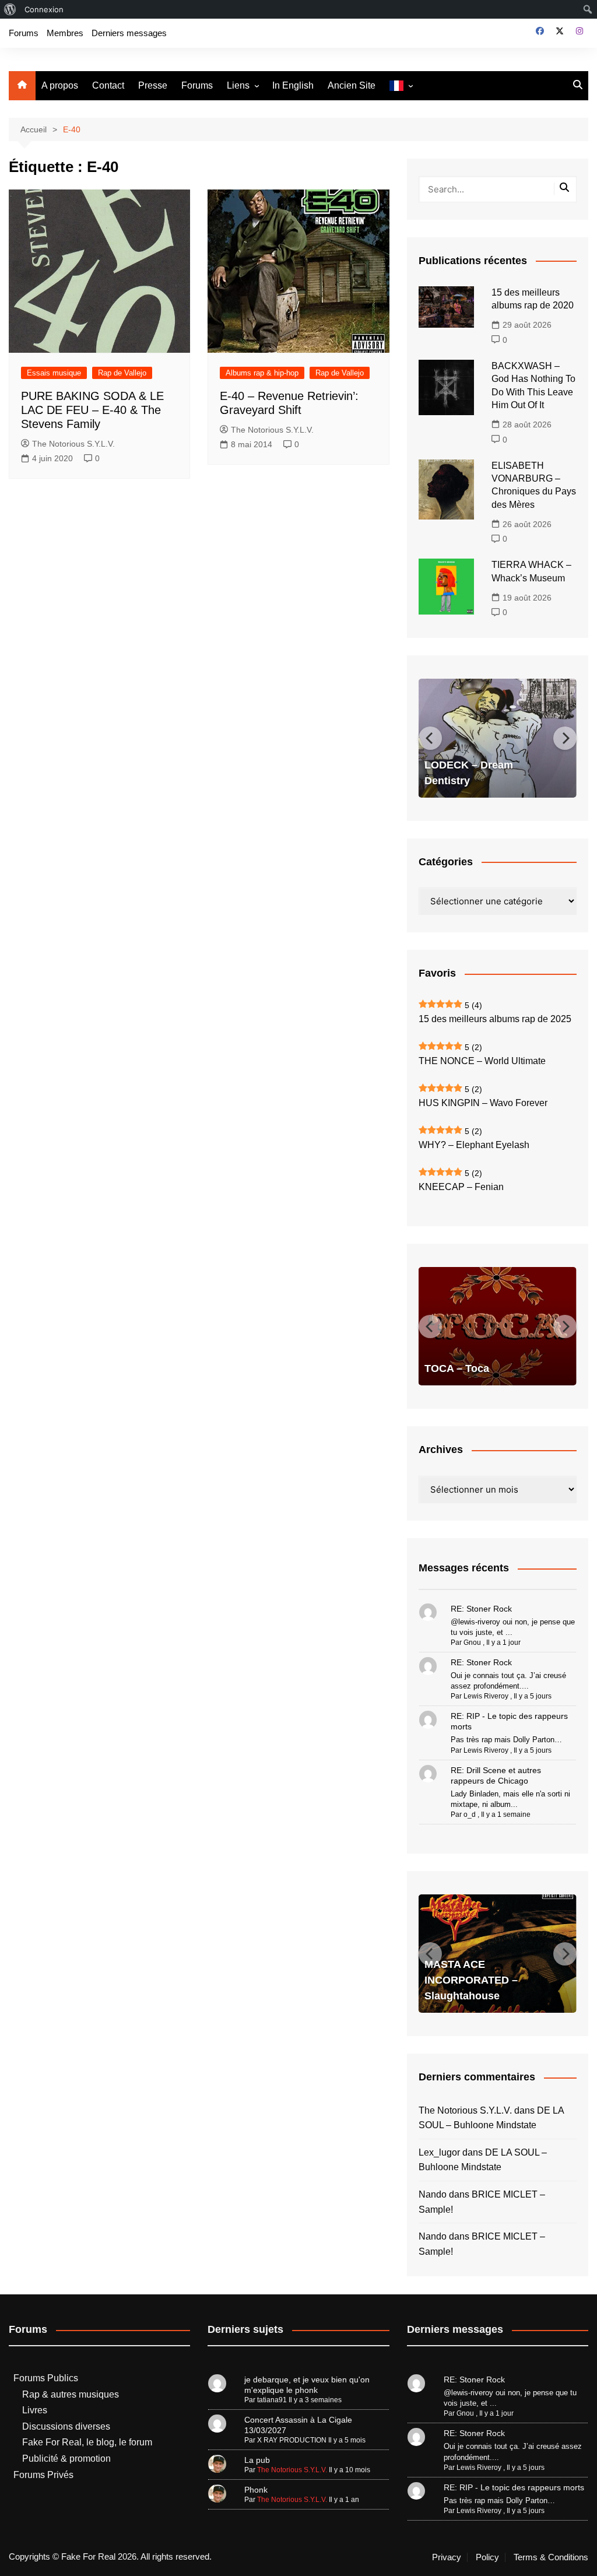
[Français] (401, 86)
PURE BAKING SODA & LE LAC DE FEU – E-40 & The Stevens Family (92, 410)
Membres (65, 33)
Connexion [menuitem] (44, 9)
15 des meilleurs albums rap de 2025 (495, 1019)
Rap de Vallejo (122, 373)
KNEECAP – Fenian (461, 1187)
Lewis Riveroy (486, 1696)
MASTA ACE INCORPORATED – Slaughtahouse (471, 1980)
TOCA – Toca (457, 1368)
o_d (470, 1815)
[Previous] (430, 738)
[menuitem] (10, 9)
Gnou (472, 1643)
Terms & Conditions (551, 2557)
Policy (487, 2557)
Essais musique (54, 373)
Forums (24, 33)
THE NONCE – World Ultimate (482, 1061)
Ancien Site (352, 85)
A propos (60, 85)
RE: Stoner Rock (481, 1609)
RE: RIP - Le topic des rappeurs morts (514, 2487)
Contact (108, 85)
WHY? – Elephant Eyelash (474, 1145)
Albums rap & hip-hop (262, 373)
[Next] (565, 738)
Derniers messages (129, 33)
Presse (153, 85)
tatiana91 (272, 2400)
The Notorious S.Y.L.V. (73, 444)
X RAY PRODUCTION (292, 2440)
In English (293, 85)
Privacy (447, 2557)
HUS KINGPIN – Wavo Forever (483, 1103)
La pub (257, 2460)
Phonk (256, 2490)
